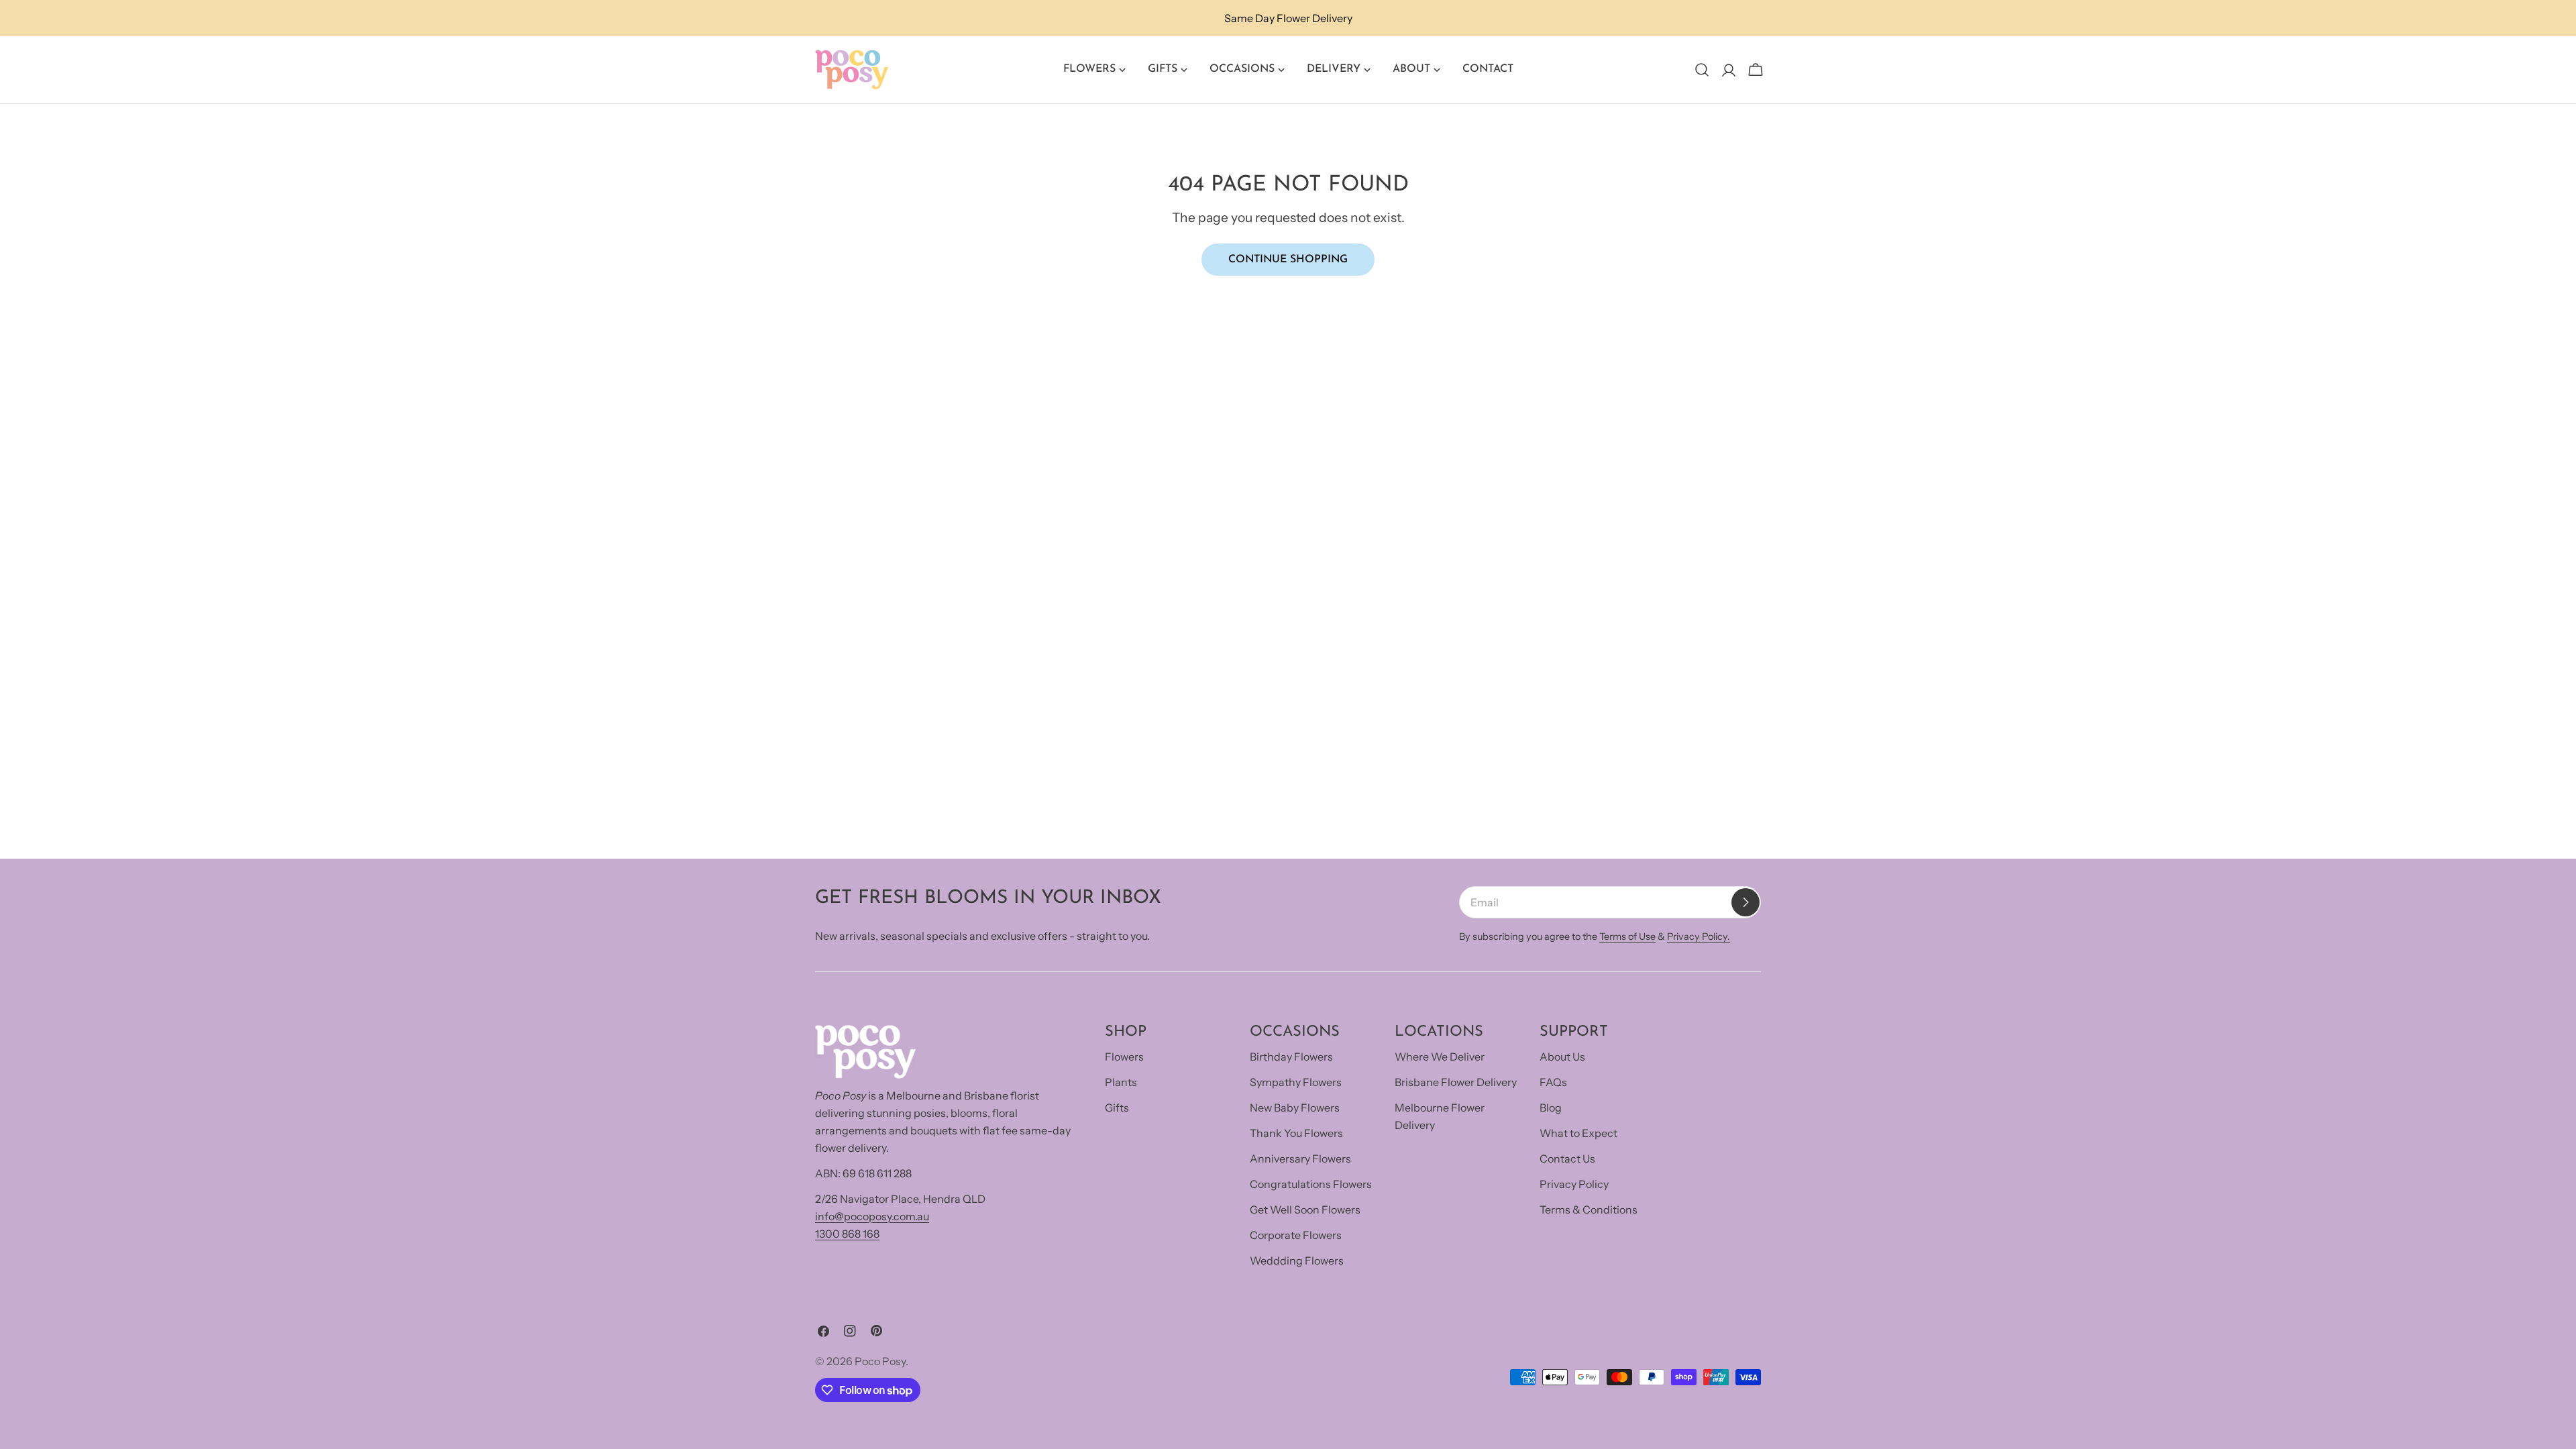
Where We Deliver (1440, 1057)
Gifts (1117, 1108)
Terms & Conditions (1589, 1210)
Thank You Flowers (1296, 1133)
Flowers (1124, 1057)
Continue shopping (1288, 260)
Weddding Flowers (1297, 1260)
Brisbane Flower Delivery (1456, 1082)
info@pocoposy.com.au (872, 1216)
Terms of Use (1627, 936)
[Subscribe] (1746, 902)
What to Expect (1578, 1133)
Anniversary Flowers (1300, 1159)
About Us (1562, 1057)
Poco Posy (880, 1361)
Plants (1121, 1082)
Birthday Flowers (1291, 1057)
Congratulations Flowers (1311, 1184)
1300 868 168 (847, 1234)
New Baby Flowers (1295, 1108)
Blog (1551, 1108)
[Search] (1702, 70)
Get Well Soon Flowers (1305, 1210)
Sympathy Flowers (1296, 1082)
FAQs (1553, 1082)
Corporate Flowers (1296, 1235)
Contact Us (1567, 1159)
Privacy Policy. (1699, 936)
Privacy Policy (1574, 1184)
